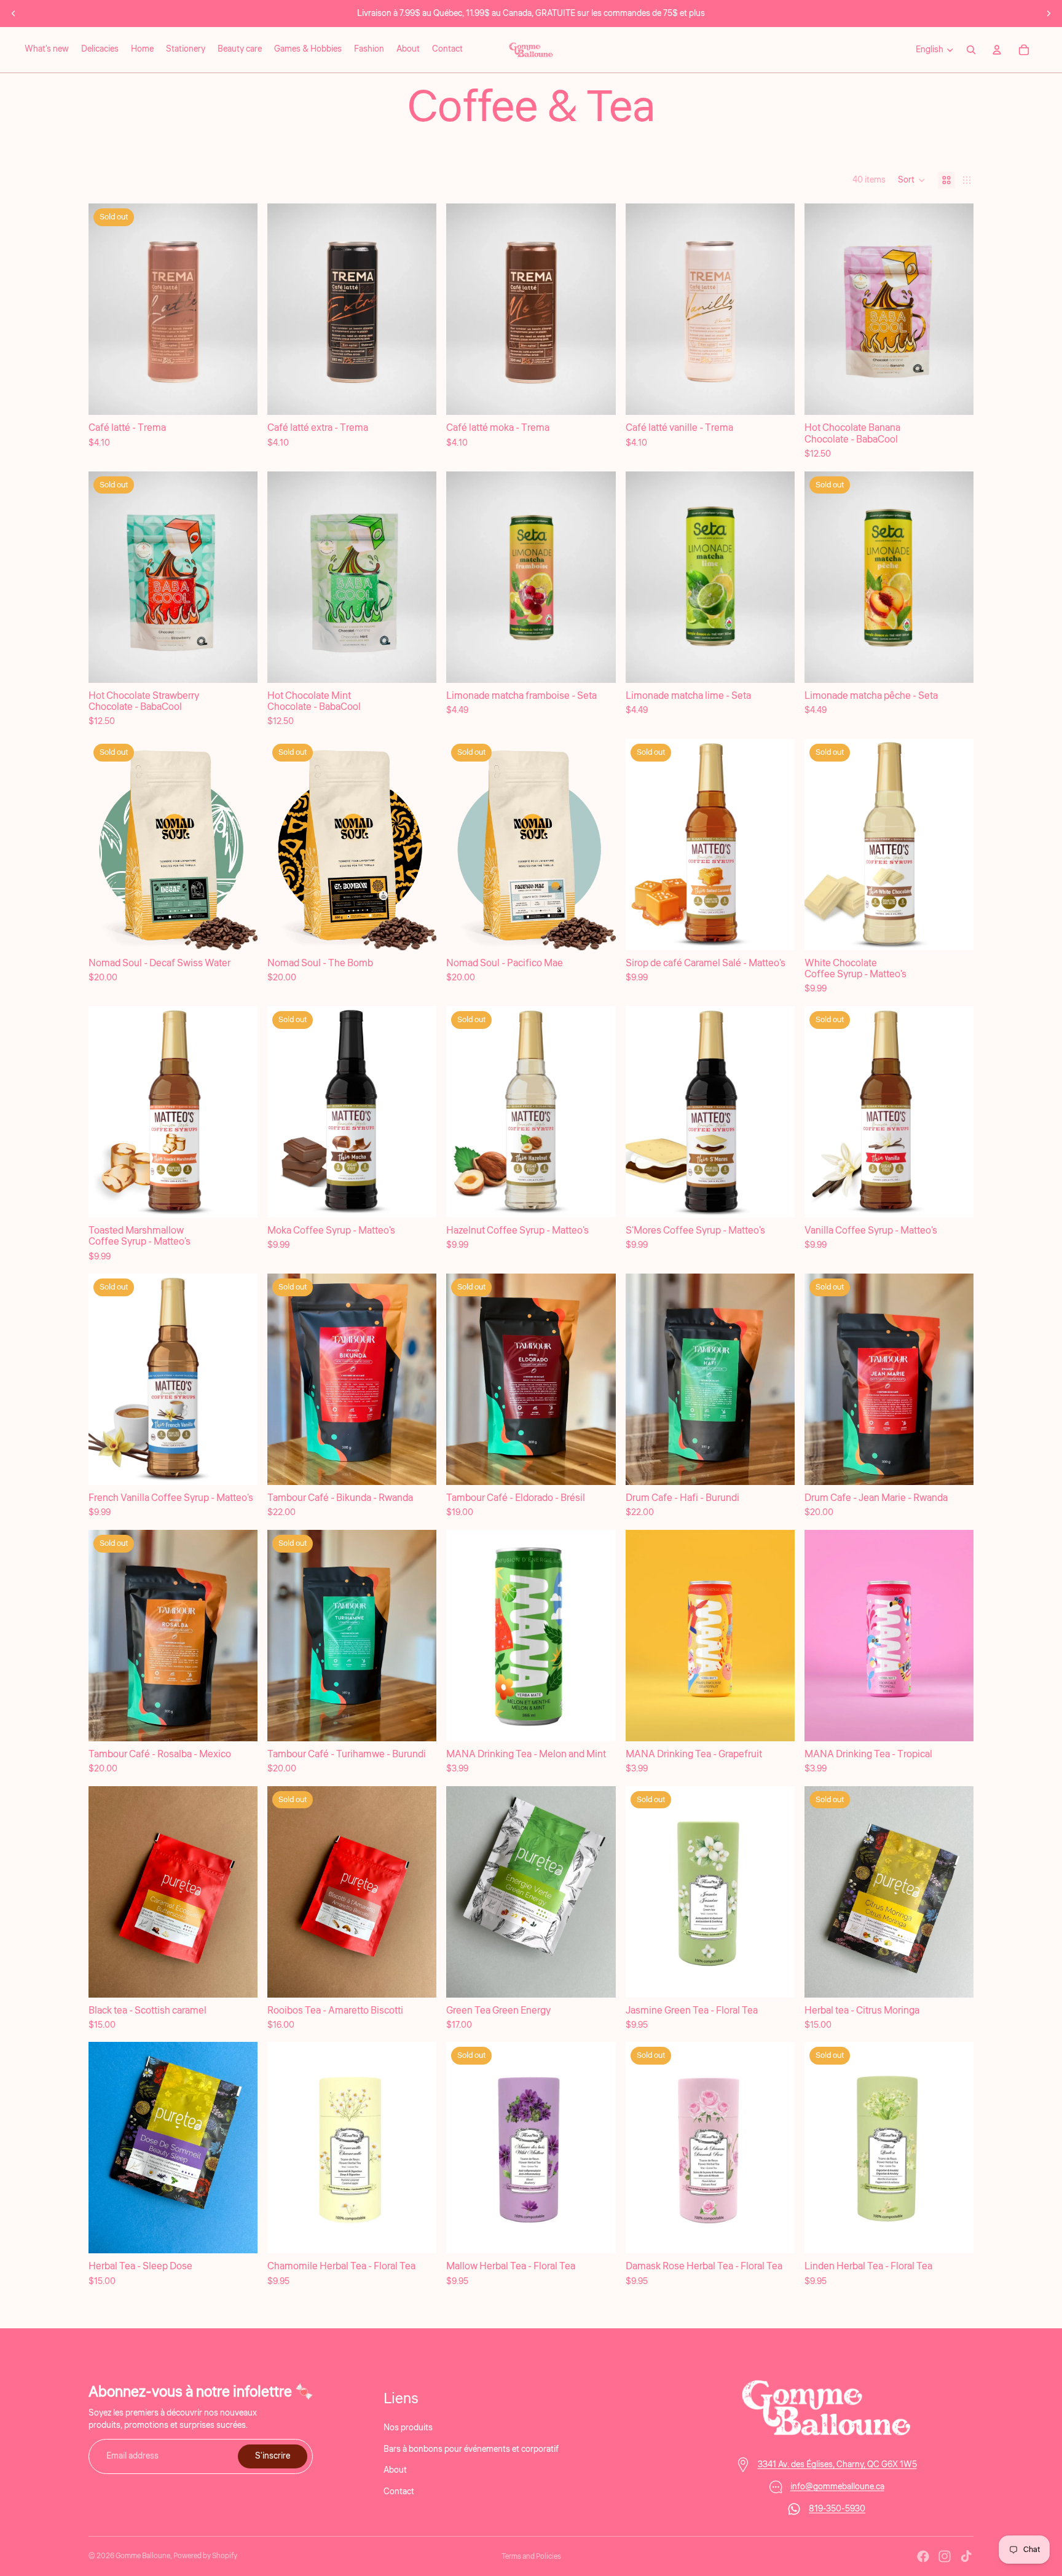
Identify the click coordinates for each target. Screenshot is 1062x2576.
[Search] (971, 50)
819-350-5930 (837, 2509)
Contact (399, 2491)
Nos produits (408, 2428)
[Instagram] (945, 2556)
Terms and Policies (531, 2557)
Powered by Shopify (205, 2556)
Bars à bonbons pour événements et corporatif (471, 2449)
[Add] (418, 396)
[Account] (997, 50)
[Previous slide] (14, 14)
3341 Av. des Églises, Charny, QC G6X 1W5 (837, 2465)
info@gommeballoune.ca (837, 2487)
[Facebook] (923, 2556)
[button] (912, 180)
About (395, 2470)
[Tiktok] (966, 2556)
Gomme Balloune (143, 2556)
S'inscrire (273, 2456)
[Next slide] (1048, 14)
